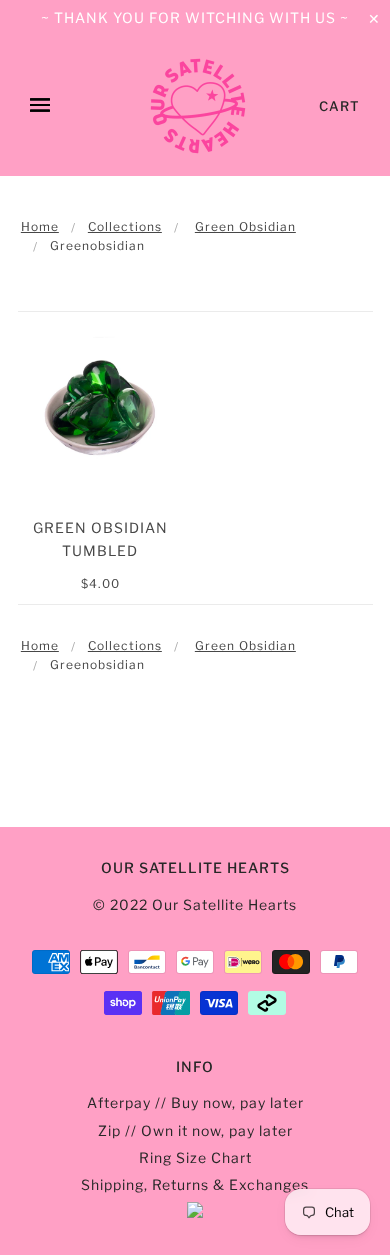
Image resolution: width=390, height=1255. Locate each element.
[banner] (198, 106)
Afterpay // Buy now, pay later (195, 1102)
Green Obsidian (245, 226)
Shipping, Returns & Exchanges (195, 1184)
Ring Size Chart (195, 1157)
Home (40, 226)
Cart (339, 106)
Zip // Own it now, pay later (195, 1130)
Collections (125, 226)
